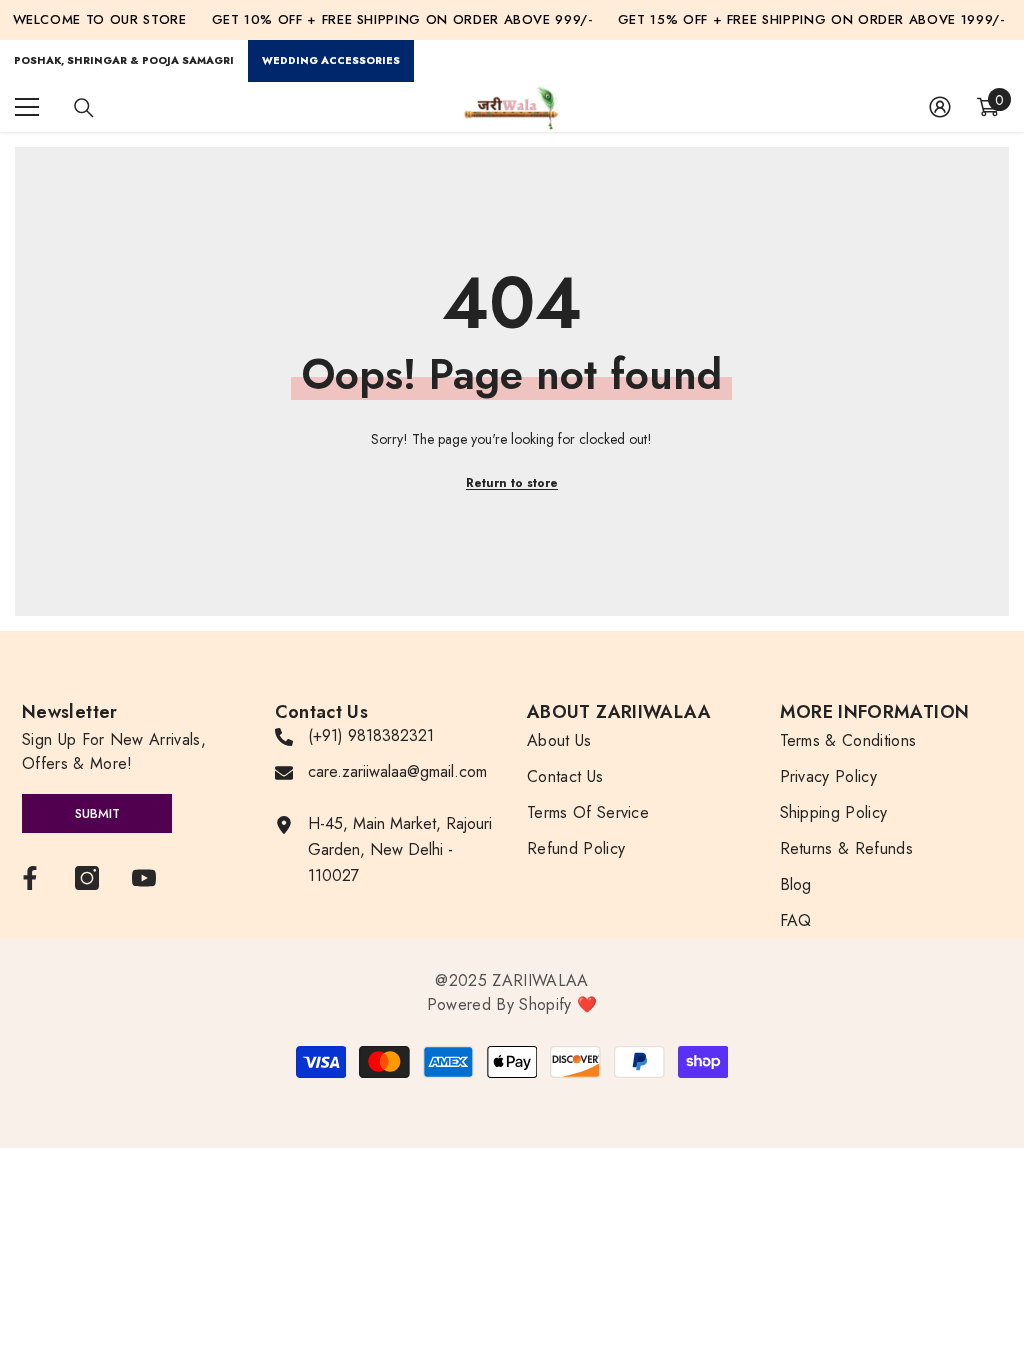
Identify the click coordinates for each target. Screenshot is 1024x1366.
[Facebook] (30, 878)
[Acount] (940, 107)
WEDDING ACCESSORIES (331, 60)
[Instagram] (87, 878)
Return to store (512, 483)
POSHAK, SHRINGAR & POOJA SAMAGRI (124, 60)
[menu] (27, 107)
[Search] (84, 108)
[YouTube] (144, 878)
